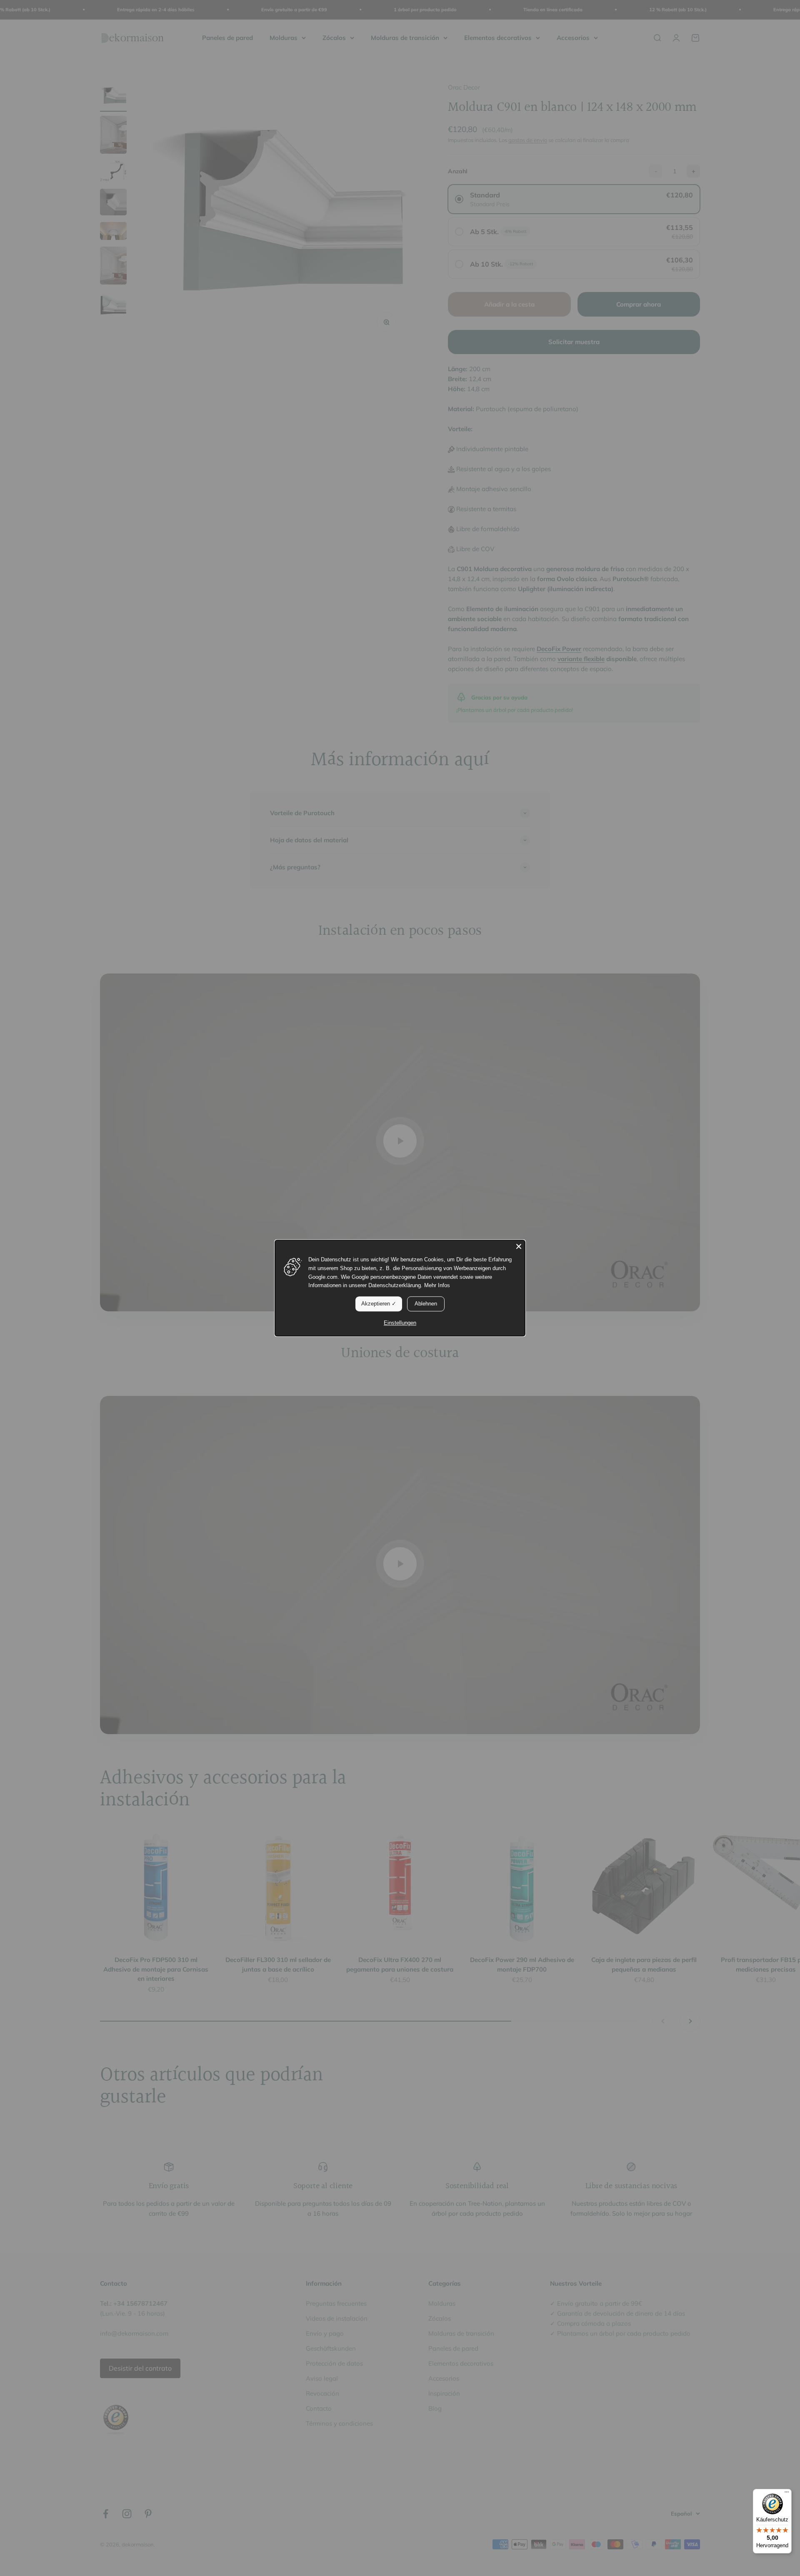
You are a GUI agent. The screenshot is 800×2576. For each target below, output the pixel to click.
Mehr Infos (437, 1286)
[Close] (519, 1246)
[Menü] (787, 2494)
